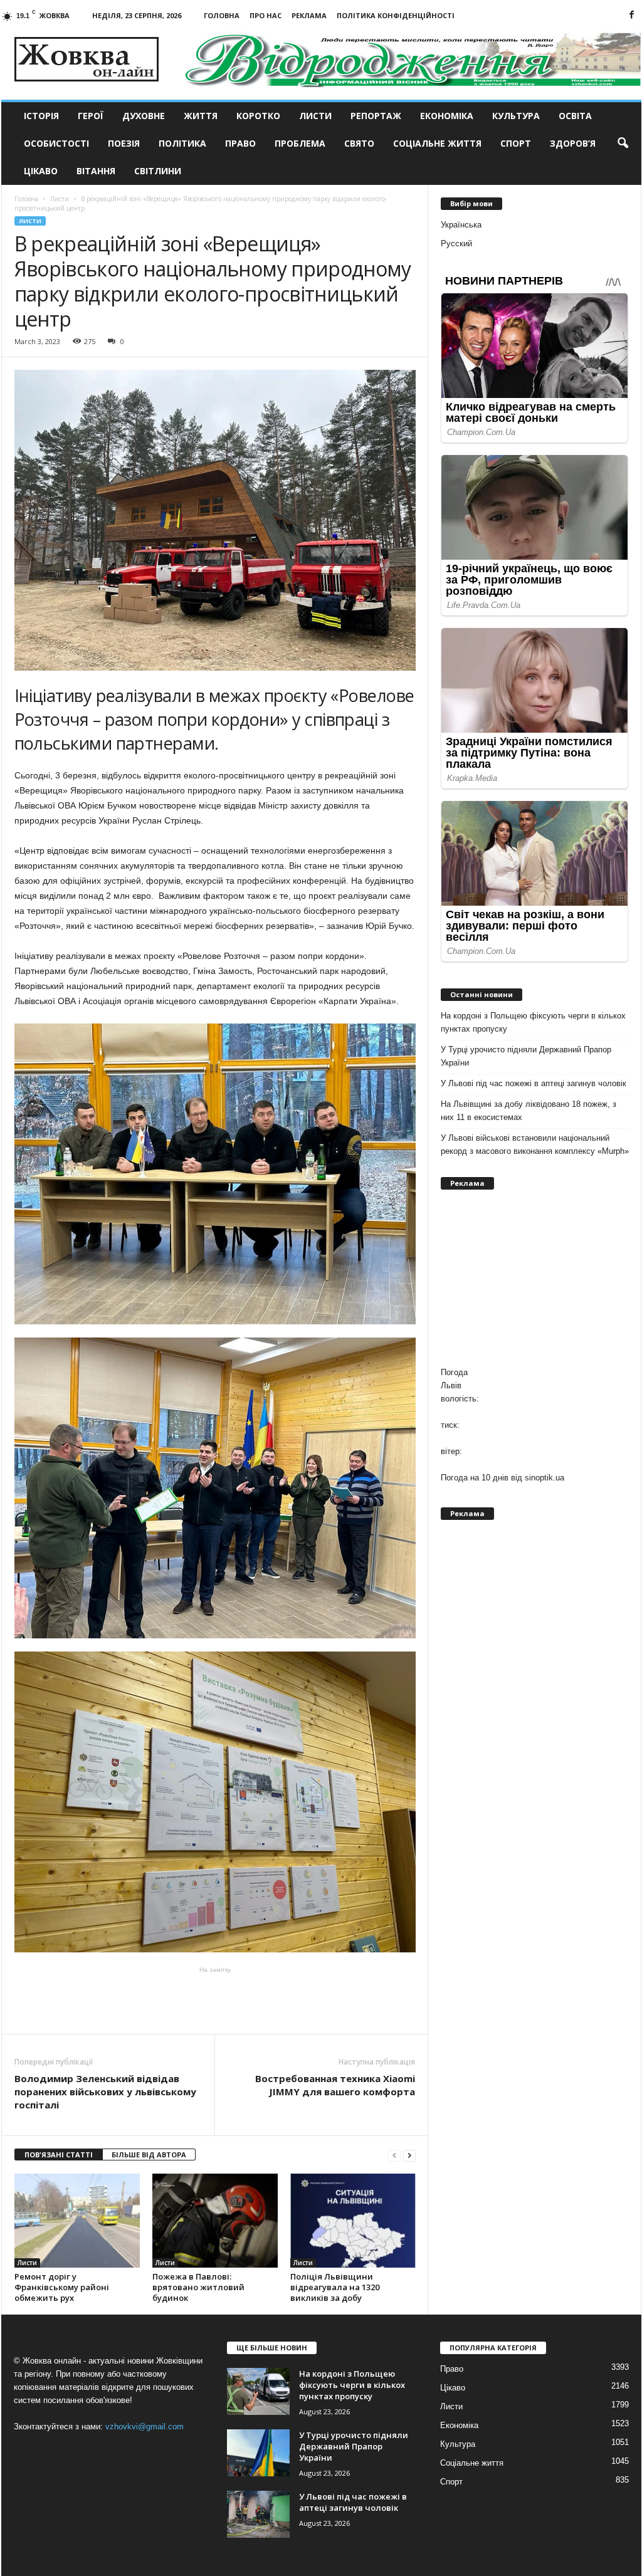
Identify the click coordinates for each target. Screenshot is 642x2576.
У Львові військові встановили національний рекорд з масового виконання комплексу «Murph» (535, 1144)
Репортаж (376, 116)
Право (240, 143)
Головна (222, 15)
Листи (315, 116)
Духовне (144, 116)
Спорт (516, 143)
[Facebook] (632, 15)
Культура (516, 116)
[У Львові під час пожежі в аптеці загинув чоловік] (258, 2514)
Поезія (124, 143)
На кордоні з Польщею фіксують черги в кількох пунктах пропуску (533, 1022)
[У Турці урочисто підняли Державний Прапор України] (258, 2453)
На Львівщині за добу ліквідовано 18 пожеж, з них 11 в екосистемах (529, 1111)
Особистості (56, 143)
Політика (182, 143)
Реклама (309, 15)
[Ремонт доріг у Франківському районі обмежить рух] (77, 2221)
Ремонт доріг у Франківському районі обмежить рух (62, 2287)
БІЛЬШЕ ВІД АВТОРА (149, 2155)
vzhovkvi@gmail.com (145, 2427)
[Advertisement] (215, 1999)
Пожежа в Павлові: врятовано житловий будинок (198, 2287)
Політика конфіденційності (396, 15)
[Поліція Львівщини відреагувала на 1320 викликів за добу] (353, 2221)
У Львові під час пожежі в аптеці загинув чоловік (534, 1083)
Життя (201, 116)
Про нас (266, 15)
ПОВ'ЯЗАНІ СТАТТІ (59, 2155)
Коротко (258, 116)
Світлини (158, 171)
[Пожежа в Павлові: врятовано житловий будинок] (215, 2221)
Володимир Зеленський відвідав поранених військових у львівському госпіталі (105, 2092)
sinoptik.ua (545, 1478)
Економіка (447, 116)
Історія (41, 116)
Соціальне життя (437, 143)
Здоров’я (573, 143)
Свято (359, 143)
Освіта (575, 116)
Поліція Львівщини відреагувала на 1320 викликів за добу (335, 2287)
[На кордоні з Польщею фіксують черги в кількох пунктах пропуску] (258, 2391)
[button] (623, 144)
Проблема (300, 143)
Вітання (96, 171)
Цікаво (41, 171)
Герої (91, 116)
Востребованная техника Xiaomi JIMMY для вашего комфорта (335, 2085)
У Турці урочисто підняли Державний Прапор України (526, 1056)
